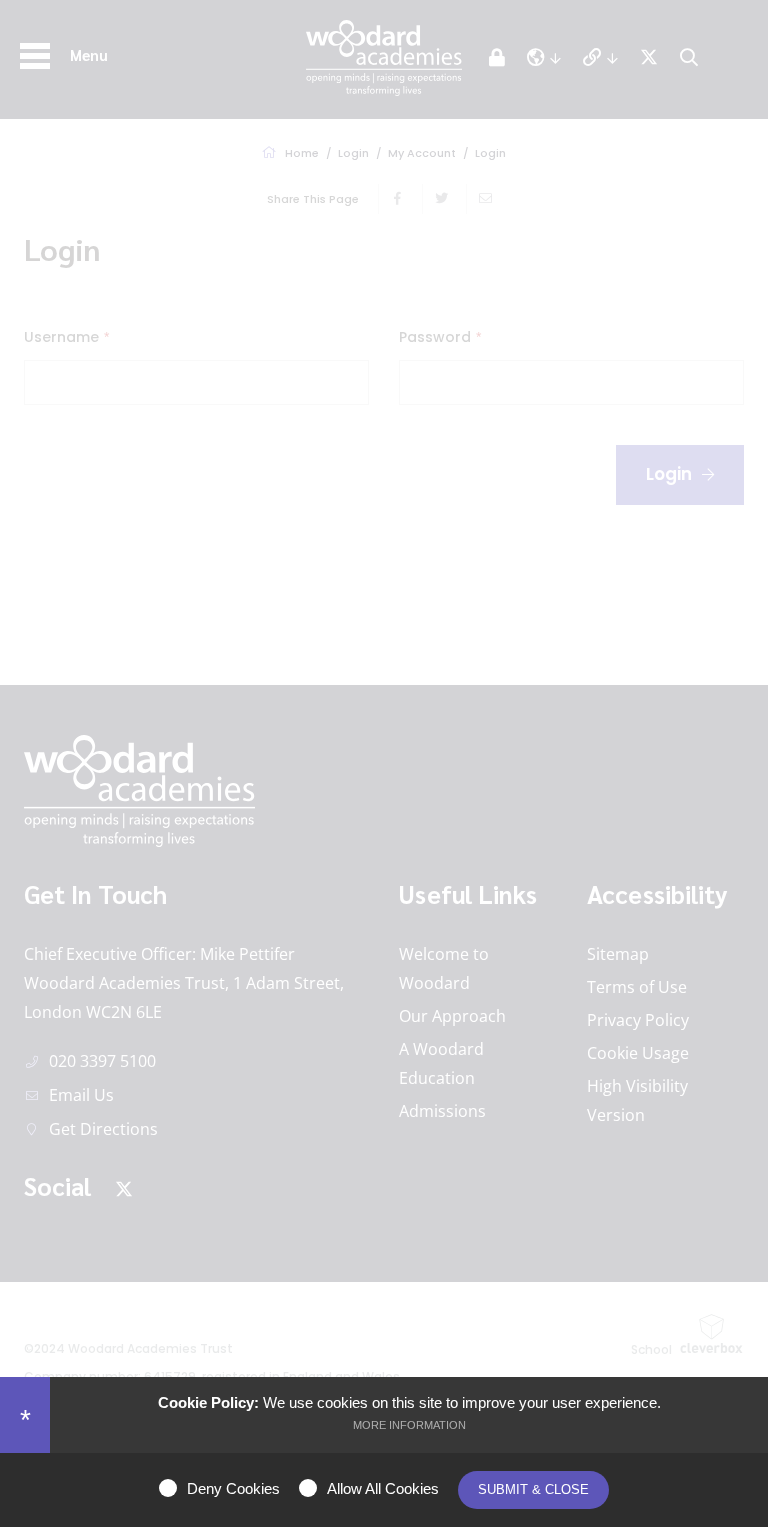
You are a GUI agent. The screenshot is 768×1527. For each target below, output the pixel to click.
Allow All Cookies (383, 1488)
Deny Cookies (233, 1488)
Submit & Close (533, 1489)
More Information (409, 1425)
